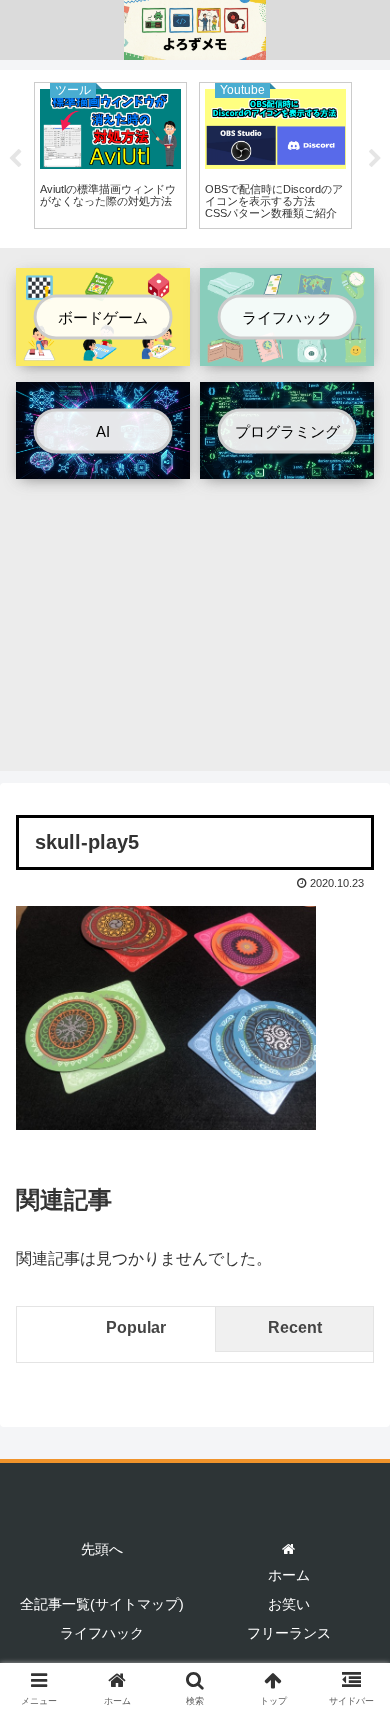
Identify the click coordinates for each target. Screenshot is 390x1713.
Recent (295, 1327)
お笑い (289, 1604)
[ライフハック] (287, 350)
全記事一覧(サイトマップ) (102, 1604)
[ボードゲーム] (103, 350)
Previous (15, 159)
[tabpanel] (110, 155)
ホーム (289, 1575)
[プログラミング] (287, 463)
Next (375, 159)
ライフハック (102, 1633)
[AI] (103, 463)
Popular (136, 1327)
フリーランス (289, 1633)
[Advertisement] (195, 632)
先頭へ (102, 1549)
